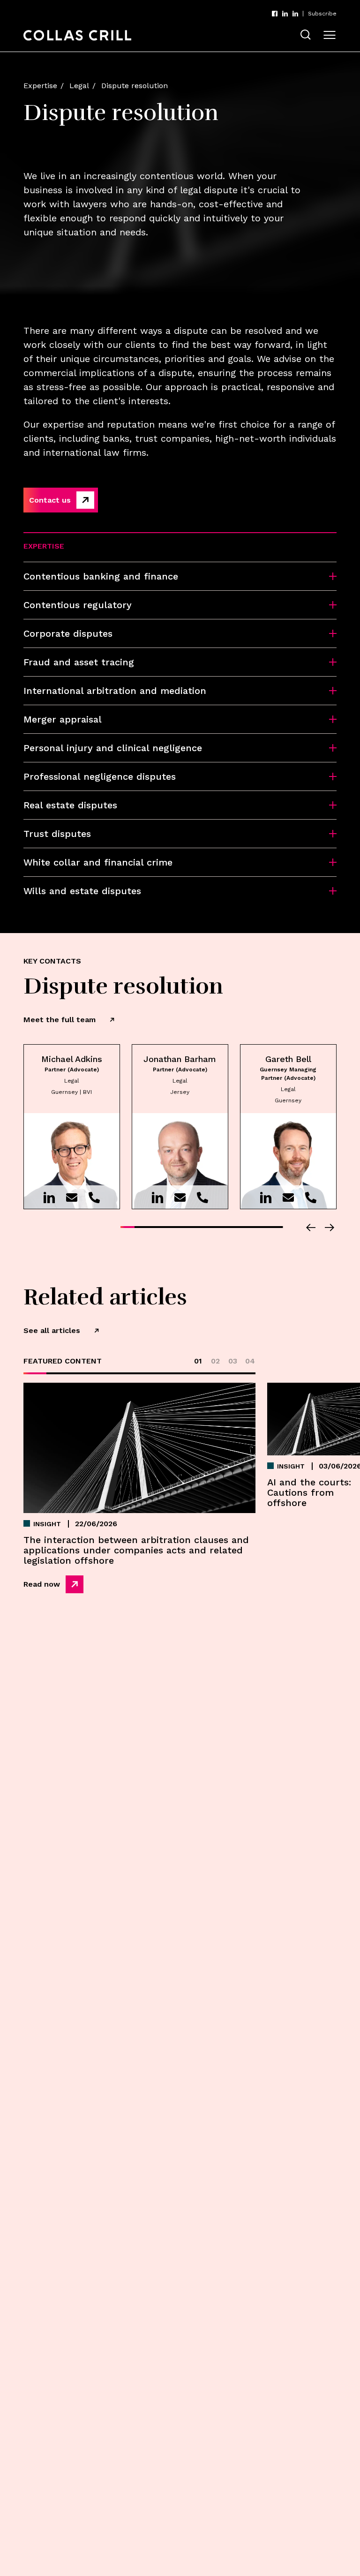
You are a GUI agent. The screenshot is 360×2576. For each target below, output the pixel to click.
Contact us (50, 500)
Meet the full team (60, 1020)
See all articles (52, 1330)
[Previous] (311, 1228)
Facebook (275, 14)
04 (250, 1361)
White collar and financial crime (98, 862)
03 (233, 1361)
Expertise (40, 86)
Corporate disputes (68, 633)
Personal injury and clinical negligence (113, 748)
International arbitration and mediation (115, 691)
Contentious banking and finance (101, 576)
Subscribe (322, 14)
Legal (79, 86)
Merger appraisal (63, 719)
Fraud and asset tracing (79, 662)
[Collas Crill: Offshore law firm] (77, 35)
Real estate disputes (70, 805)
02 (215, 1361)
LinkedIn (285, 14)
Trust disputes (57, 834)
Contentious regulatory (78, 605)
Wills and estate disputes (82, 891)
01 (198, 1361)
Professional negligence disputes (100, 776)
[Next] (330, 1228)
